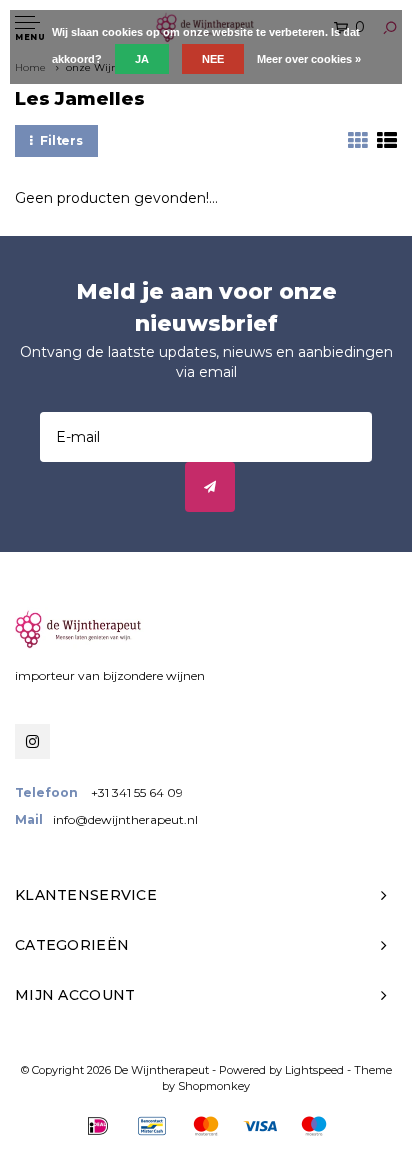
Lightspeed (314, 1070)
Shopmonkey (214, 1086)
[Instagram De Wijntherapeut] (32, 741)
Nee (213, 59)
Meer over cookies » (309, 59)
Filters (61, 140)
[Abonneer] (210, 487)
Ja (142, 59)
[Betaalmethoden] (98, 1126)
